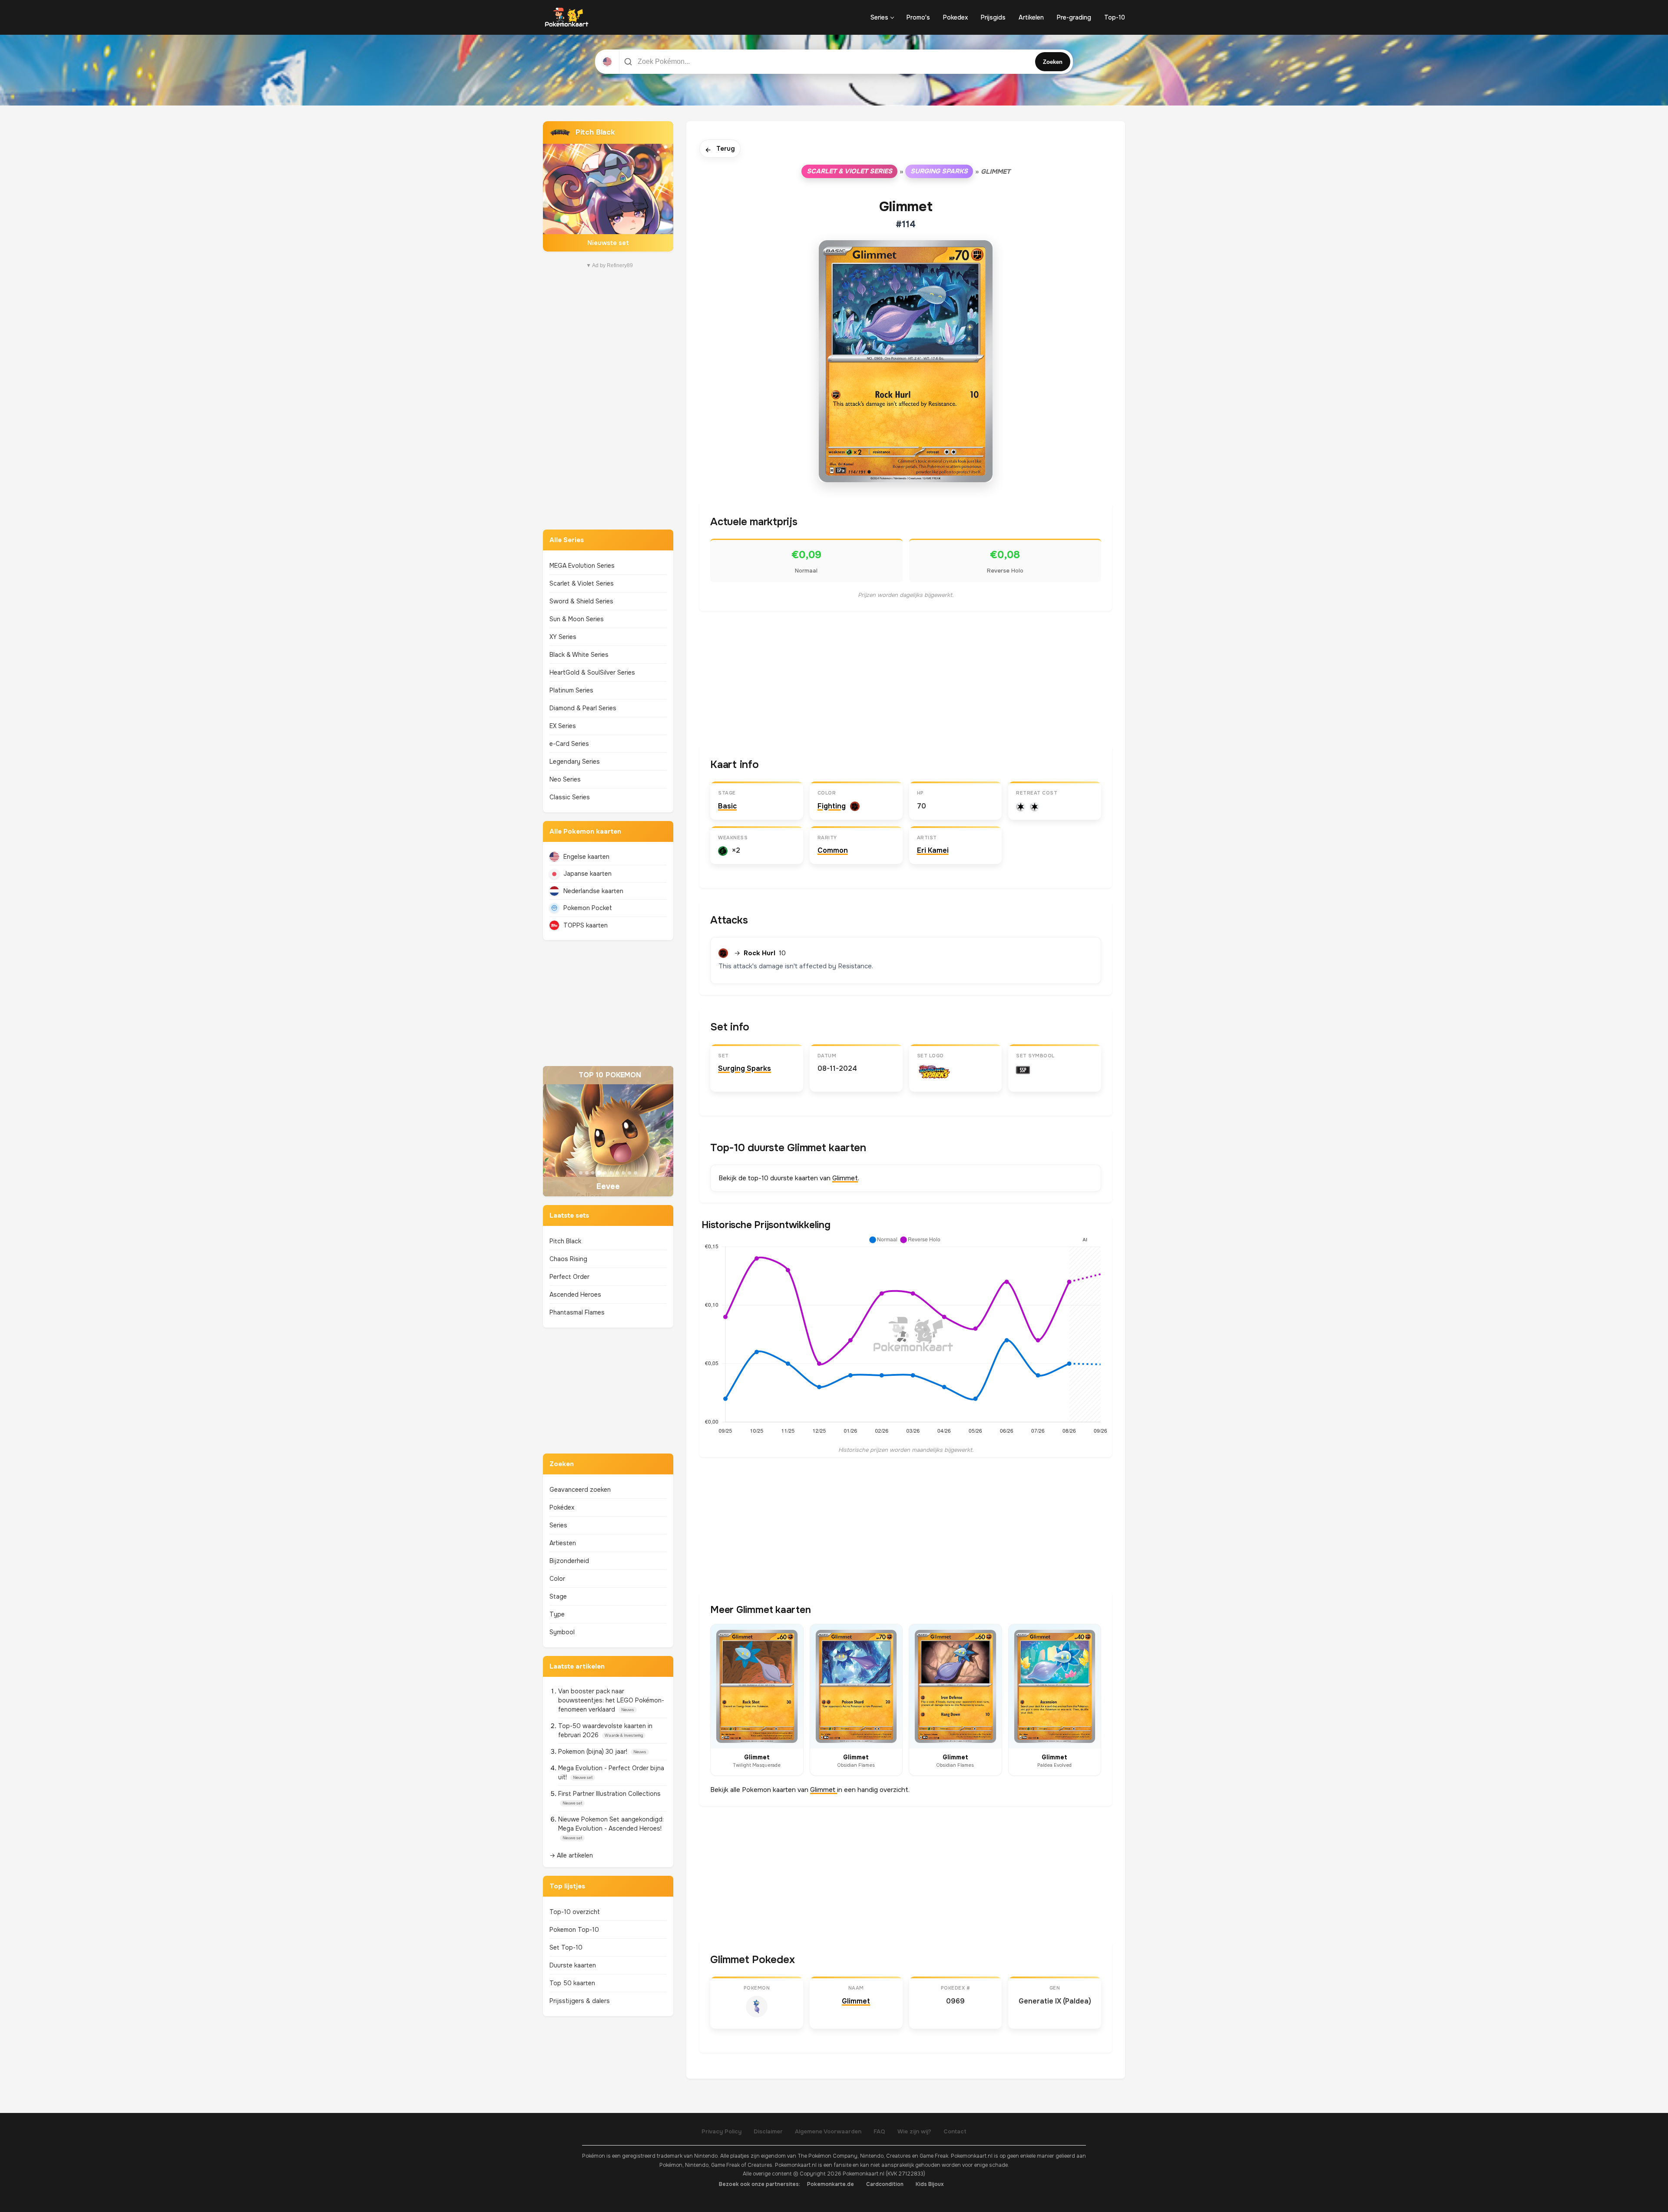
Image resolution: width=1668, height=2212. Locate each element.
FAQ (879, 2131)
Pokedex (955, 17)
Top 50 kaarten (572, 1983)
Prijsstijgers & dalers (580, 2001)
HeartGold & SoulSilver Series (592, 672)
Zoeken (1053, 62)
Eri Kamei (933, 850)
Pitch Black (565, 1241)
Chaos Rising (568, 1259)
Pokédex (562, 1507)
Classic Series (570, 797)
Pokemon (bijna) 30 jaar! (594, 1752)
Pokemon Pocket (588, 908)
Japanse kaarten (587, 874)
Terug (720, 149)
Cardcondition (885, 2184)
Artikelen (1031, 17)
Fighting (832, 806)
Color (557, 1579)
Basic (727, 806)
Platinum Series (571, 690)
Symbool (562, 1632)
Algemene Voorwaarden (828, 2131)
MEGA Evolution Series (582, 566)
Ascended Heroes (575, 1295)
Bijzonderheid (569, 1561)
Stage (558, 1596)
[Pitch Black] (608, 186)
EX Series (563, 726)
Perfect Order (569, 1277)
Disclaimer (768, 2131)
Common (833, 850)
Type (557, 1614)
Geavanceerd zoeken (580, 1490)
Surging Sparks (939, 171)
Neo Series (565, 779)
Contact (955, 2131)
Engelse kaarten (586, 857)
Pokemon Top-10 (574, 1930)
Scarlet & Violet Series (582, 583)
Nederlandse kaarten (593, 891)
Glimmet (845, 1178)
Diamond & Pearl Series (583, 708)
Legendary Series (575, 762)
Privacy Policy (721, 2131)
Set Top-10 (566, 1947)
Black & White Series (579, 655)
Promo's (918, 17)
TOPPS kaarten (586, 925)
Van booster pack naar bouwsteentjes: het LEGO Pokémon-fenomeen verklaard (611, 1700)
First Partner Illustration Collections (609, 1794)
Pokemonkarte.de (831, 2184)
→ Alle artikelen (571, 1855)
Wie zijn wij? (914, 2131)
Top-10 (1115, 17)
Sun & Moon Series (577, 619)
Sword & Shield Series (581, 601)
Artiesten (563, 1543)
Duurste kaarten (573, 1965)
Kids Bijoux (930, 2184)
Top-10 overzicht (575, 1912)
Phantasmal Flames (577, 1312)
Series (879, 17)
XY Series (563, 637)
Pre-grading (1074, 17)
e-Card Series (569, 744)
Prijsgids (993, 17)
